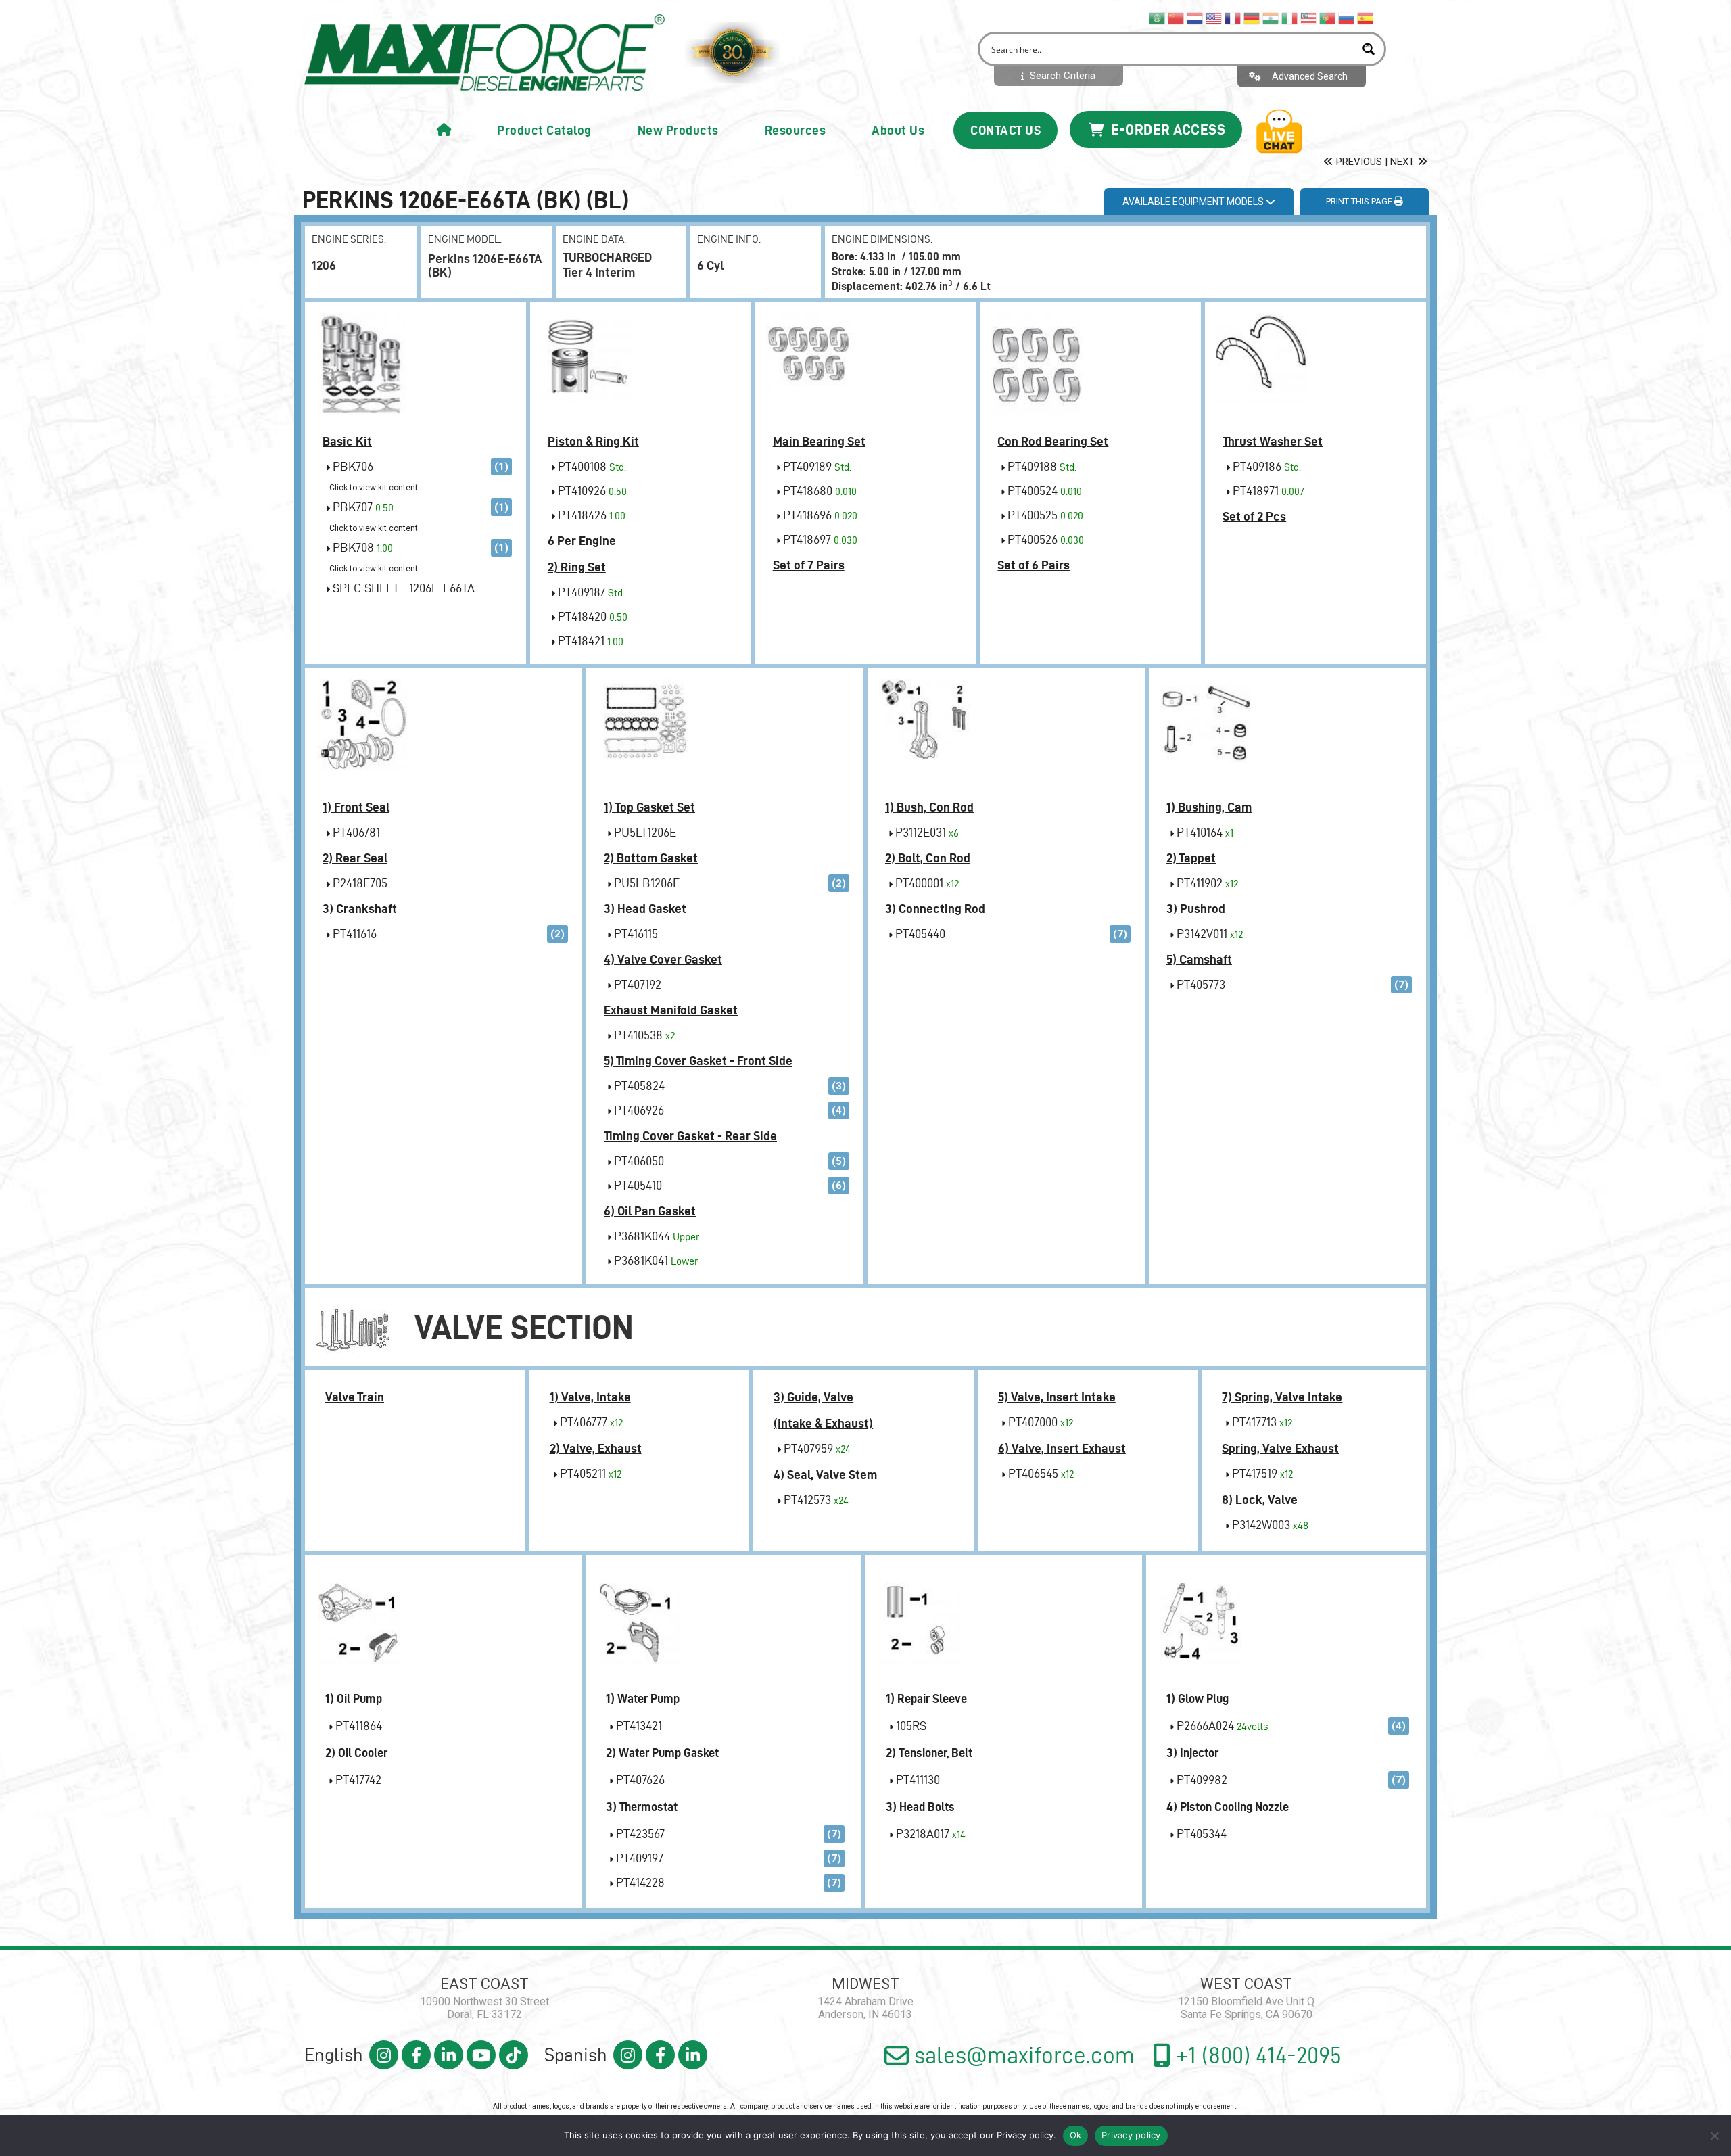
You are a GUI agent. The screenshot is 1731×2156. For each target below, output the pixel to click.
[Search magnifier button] (1369, 49)
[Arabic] (1158, 18)
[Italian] (1290, 18)
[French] (1233, 18)
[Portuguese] (1328, 18)
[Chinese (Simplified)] (1177, 18)
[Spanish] (1366, 18)
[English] (1214, 18)
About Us (898, 130)
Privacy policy (1025, 2135)
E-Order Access (1167, 129)
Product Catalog (544, 130)
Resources (796, 130)
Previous (1358, 162)
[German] (1252, 18)
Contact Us (1005, 130)
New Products (678, 130)
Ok (1076, 2135)
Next (1404, 162)
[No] (1714, 2136)
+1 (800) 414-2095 (1256, 2055)
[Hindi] (1271, 18)
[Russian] (1347, 18)
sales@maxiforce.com (1022, 2055)
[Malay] (1309, 18)
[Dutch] (1195, 18)
